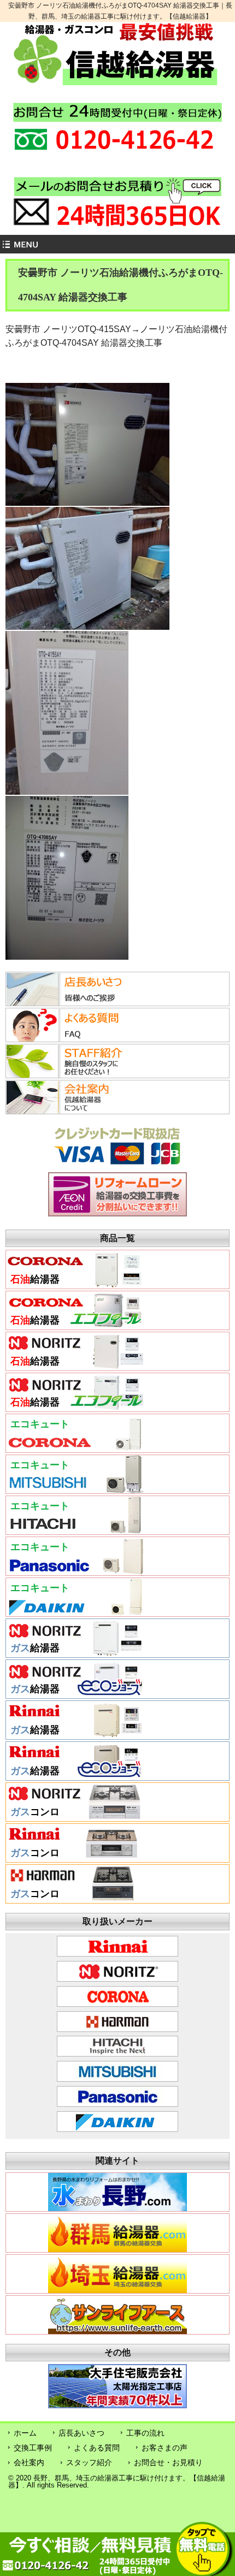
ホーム (25, 2433)
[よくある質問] (73, 1039)
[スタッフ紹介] (73, 1075)
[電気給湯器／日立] (75, 1531)
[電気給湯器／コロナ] (75, 1449)
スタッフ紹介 (89, 2462)
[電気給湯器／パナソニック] (75, 1571)
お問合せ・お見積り (168, 2462)
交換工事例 (33, 2448)
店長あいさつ (81, 2433)
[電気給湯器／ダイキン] (75, 1612)
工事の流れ (145, 2433)
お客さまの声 (164, 2448)
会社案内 (29, 2462)
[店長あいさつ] (73, 1003)
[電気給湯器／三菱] (75, 1490)
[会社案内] (73, 1111)
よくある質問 (97, 2448)
